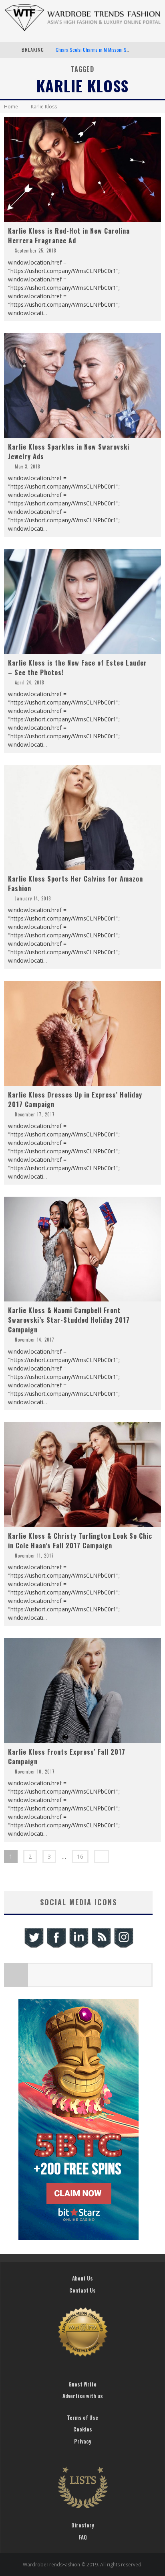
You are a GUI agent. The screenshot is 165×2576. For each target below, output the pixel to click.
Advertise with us (83, 2396)
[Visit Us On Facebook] (56, 1947)
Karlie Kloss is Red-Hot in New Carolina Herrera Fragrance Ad (69, 236)
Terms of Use (82, 2417)
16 (80, 1856)
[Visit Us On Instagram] (123, 1947)
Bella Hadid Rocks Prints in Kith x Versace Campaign (107, 50)
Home (11, 107)
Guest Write (82, 2384)
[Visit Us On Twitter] (34, 1947)
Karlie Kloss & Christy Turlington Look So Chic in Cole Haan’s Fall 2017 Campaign (80, 1541)
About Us (82, 2278)
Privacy (83, 2441)
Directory (83, 2525)
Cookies (83, 2429)
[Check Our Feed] (101, 1947)
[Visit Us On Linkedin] (78, 1947)
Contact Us (82, 2290)
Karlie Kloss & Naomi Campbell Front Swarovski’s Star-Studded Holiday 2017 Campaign (69, 1320)
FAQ (83, 2537)
